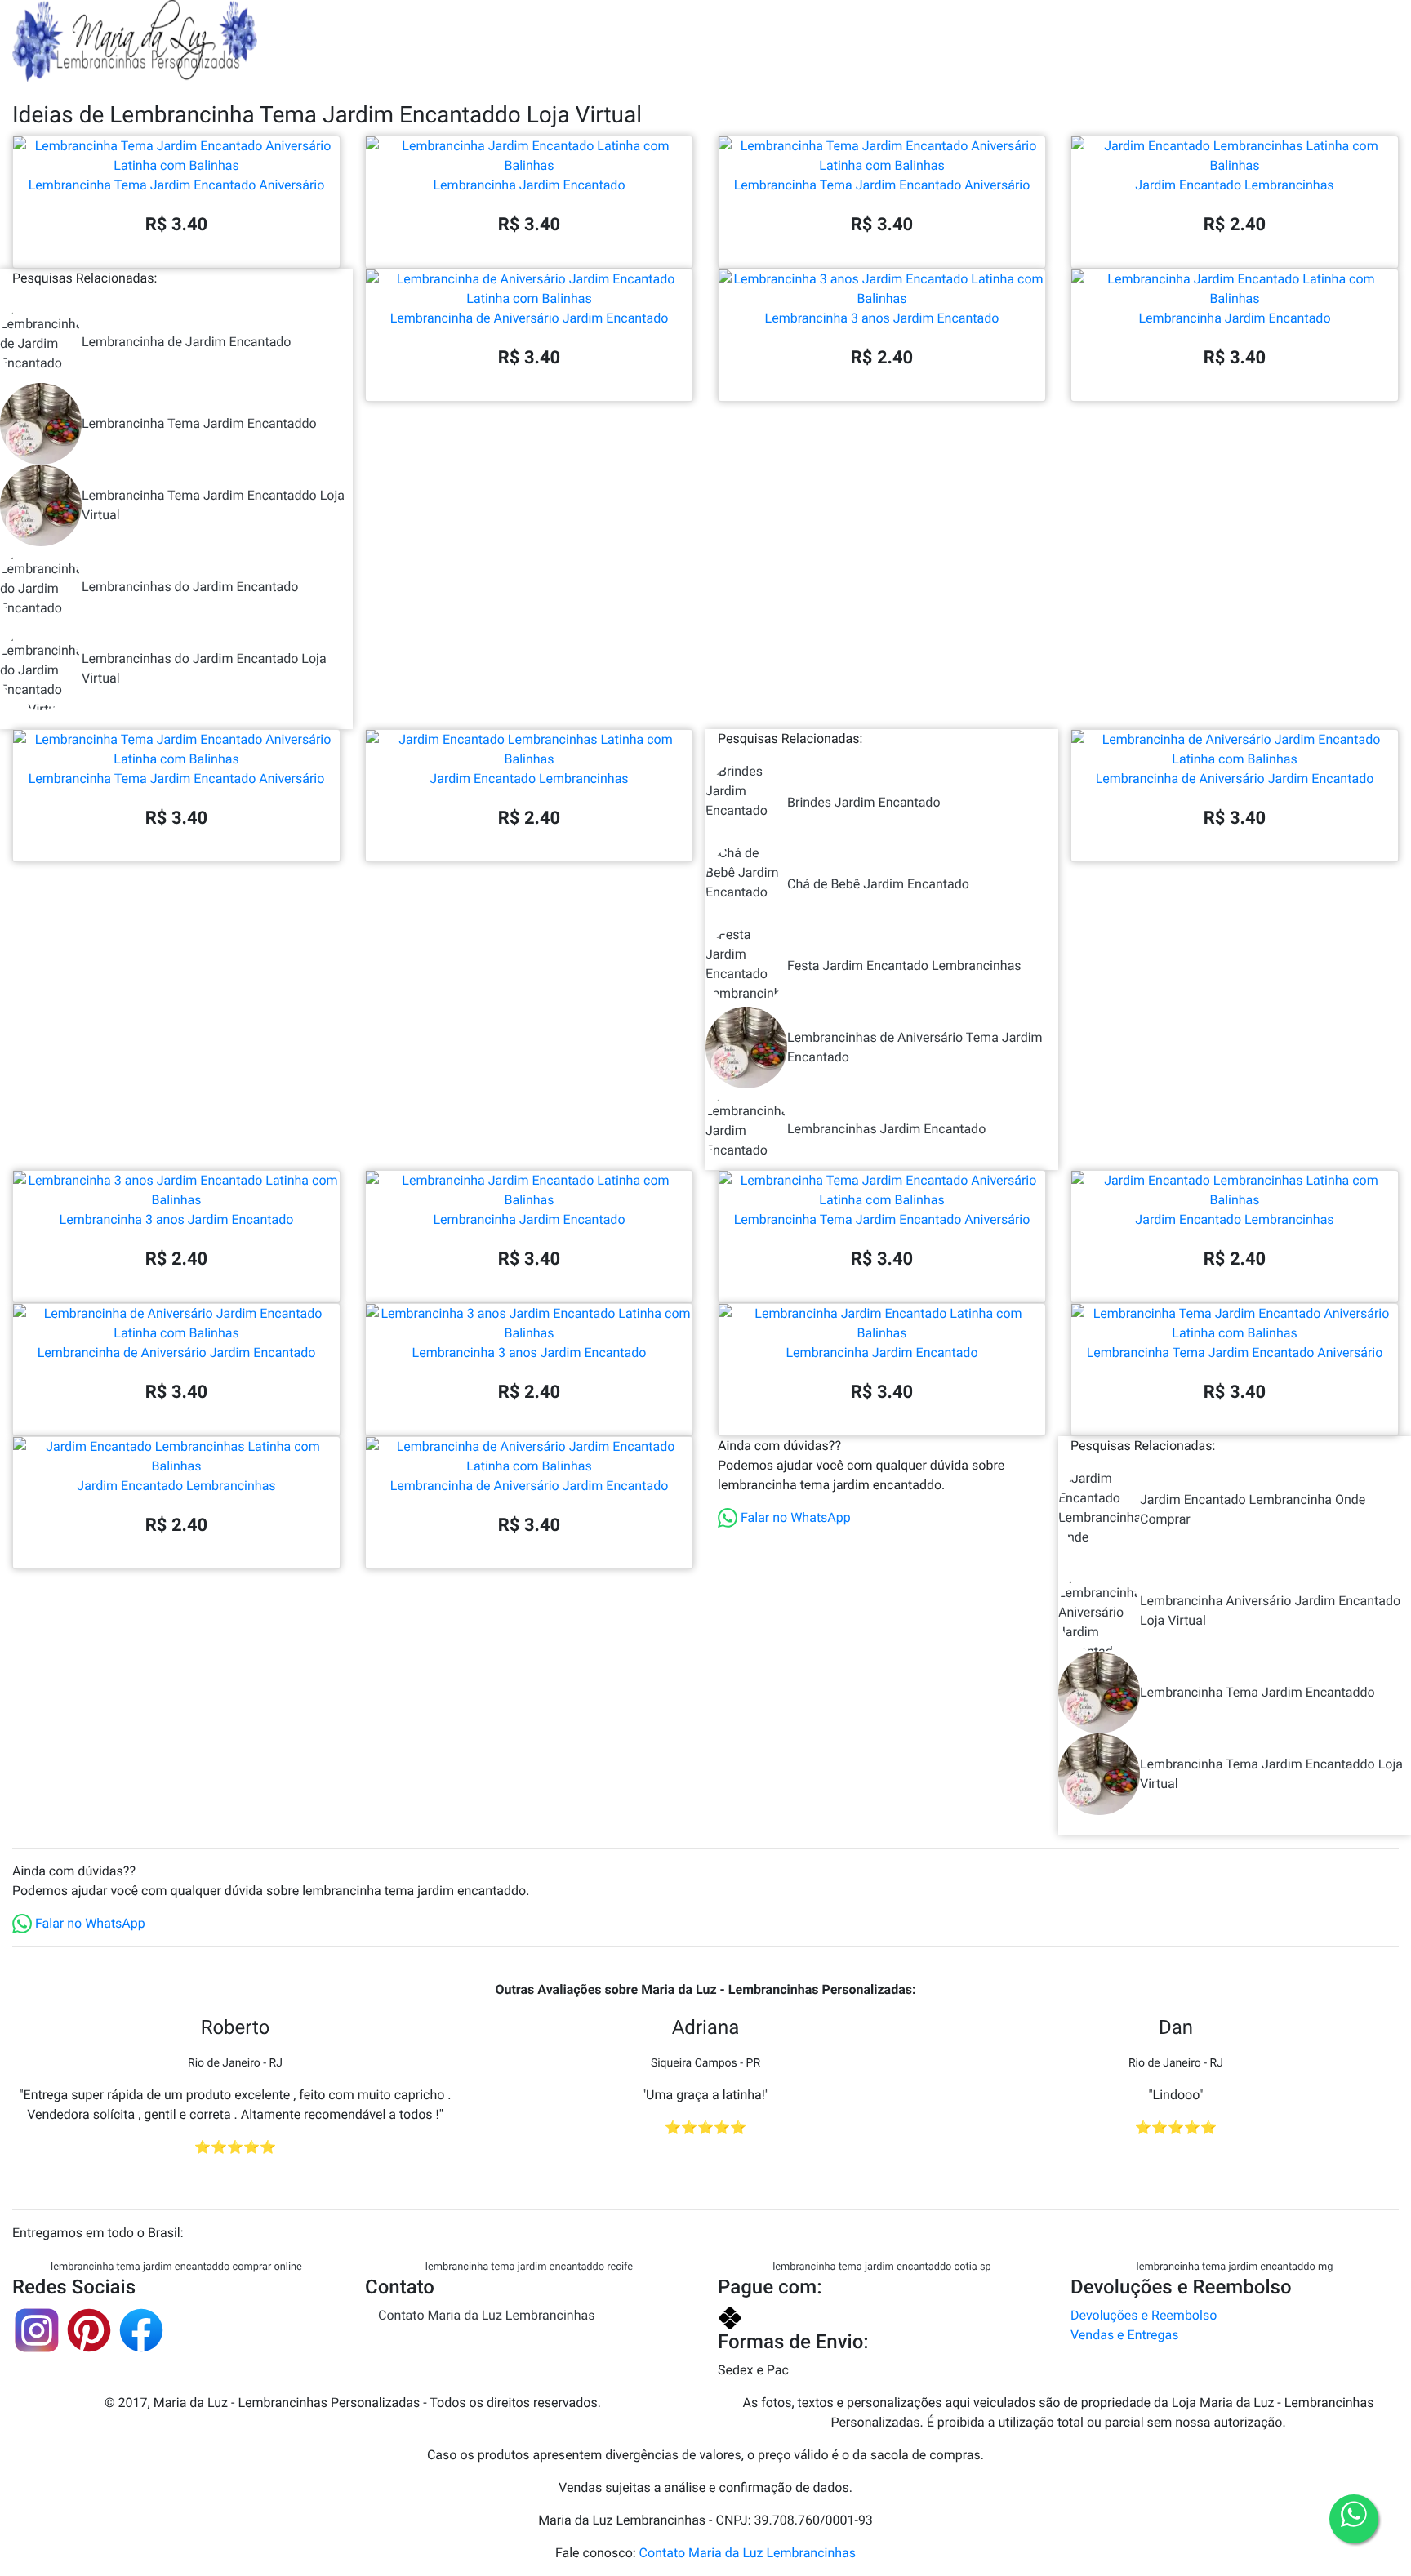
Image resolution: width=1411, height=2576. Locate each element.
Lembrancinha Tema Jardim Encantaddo (199, 423)
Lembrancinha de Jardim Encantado (186, 342)
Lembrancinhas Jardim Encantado (886, 1129)
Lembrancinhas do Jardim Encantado (190, 587)
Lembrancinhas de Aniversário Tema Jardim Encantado (915, 1047)
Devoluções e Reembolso (1144, 2315)
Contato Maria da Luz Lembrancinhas (486, 2315)
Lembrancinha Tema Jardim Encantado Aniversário (177, 185)
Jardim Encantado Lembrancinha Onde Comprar (1253, 1509)
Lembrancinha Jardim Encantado (530, 185)
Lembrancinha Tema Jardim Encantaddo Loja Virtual (213, 505)
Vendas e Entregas (1124, 2335)
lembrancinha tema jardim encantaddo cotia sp (882, 2267)
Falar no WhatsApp (794, 1517)
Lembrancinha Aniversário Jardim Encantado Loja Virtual (1270, 1611)
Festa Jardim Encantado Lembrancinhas (904, 965)
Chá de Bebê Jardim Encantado (878, 884)
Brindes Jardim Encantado (864, 802)
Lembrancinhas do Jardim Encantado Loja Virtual (204, 668)
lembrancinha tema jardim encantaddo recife (529, 2267)
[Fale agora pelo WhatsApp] (1354, 2519)
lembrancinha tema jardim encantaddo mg (1235, 2267)
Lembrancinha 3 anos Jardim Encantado (882, 318)
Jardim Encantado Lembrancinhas (1234, 185)
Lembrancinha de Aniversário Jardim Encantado (530, 318)
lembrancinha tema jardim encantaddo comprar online (176, 2267)
